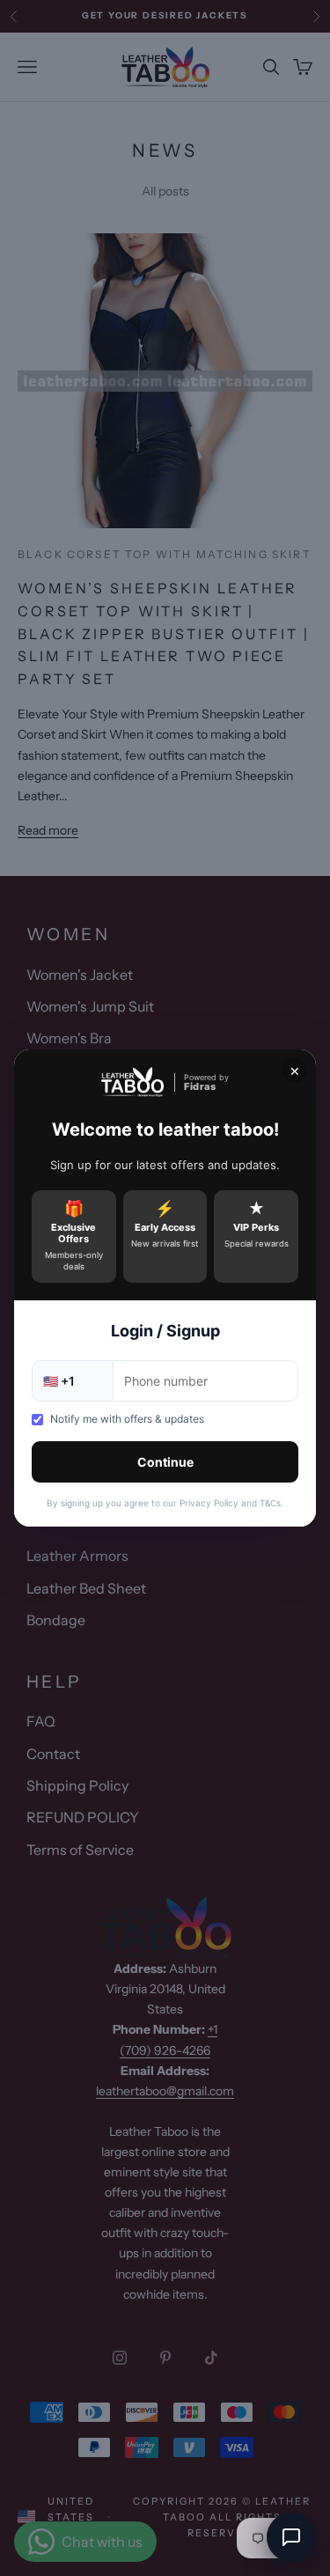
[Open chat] (291, 2537)
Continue (165, 1462)
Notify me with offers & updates (127, 1419)
